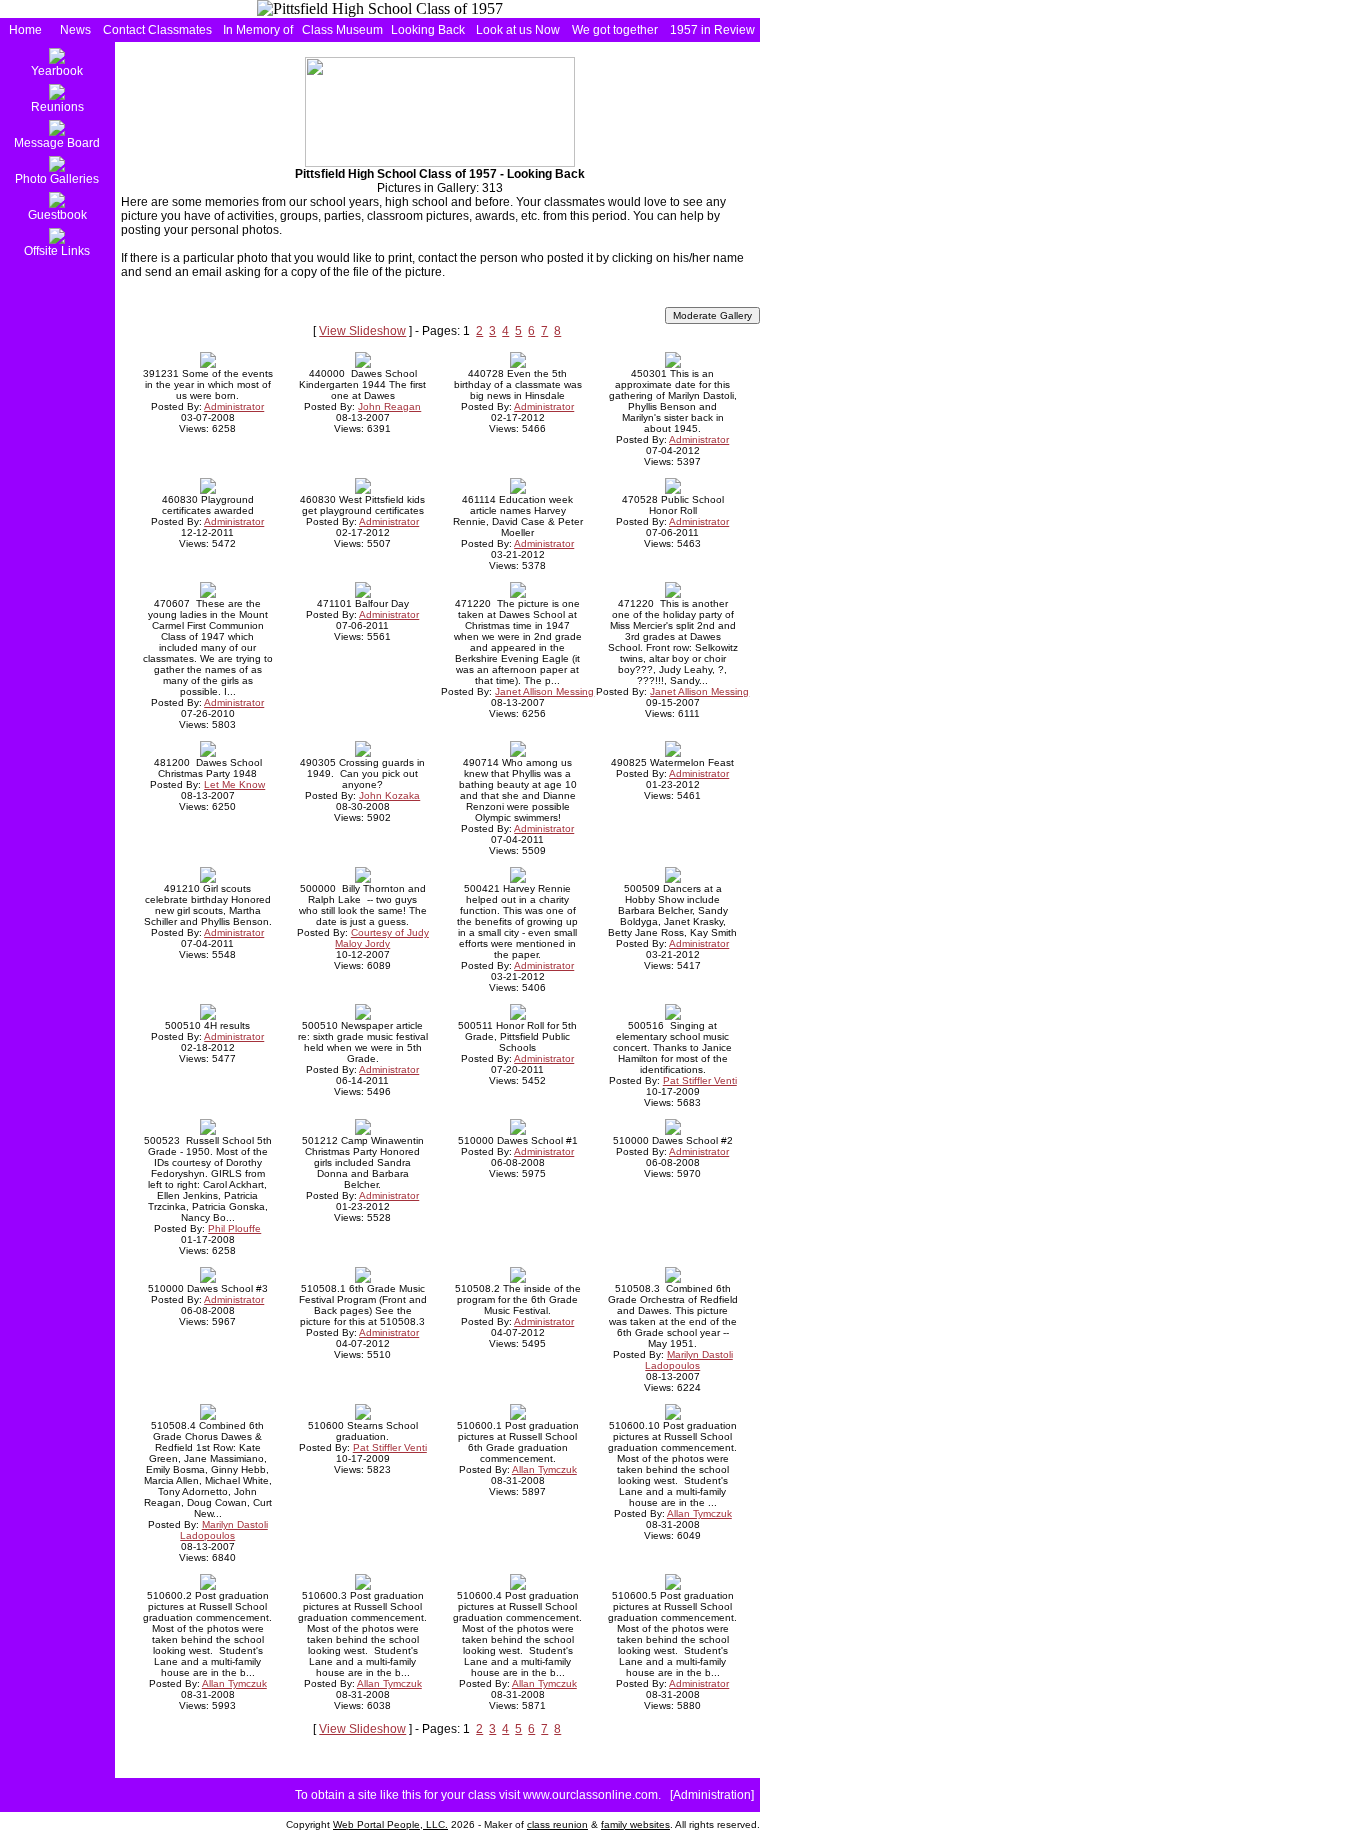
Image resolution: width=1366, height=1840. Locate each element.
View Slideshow (362, 331)
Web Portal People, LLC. (390, 1824)
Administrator (234, 406)
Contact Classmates (157, 30)
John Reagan (389, 406)
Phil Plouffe (234, 1228)
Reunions (57, 107)
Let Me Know (234, 784)
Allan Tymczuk (544, 1469)
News (75, 30)
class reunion (557, 1824)
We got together (615, 30)
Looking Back (428, 30)
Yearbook (57, 71)
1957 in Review (712, 30)
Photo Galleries (57, 179)
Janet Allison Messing (544, 691)
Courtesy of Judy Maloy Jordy (382, 938)
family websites (635, 1824)
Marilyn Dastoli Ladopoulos (689, 1360)
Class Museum (342, 30)
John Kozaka (389, 795)
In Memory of (258, 30)
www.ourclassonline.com (590, 1795)
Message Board (57, 143)
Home (25, 30)
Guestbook (57, 215)
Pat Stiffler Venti (700, 1080)
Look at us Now (518, 30)
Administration (712, 1795)
